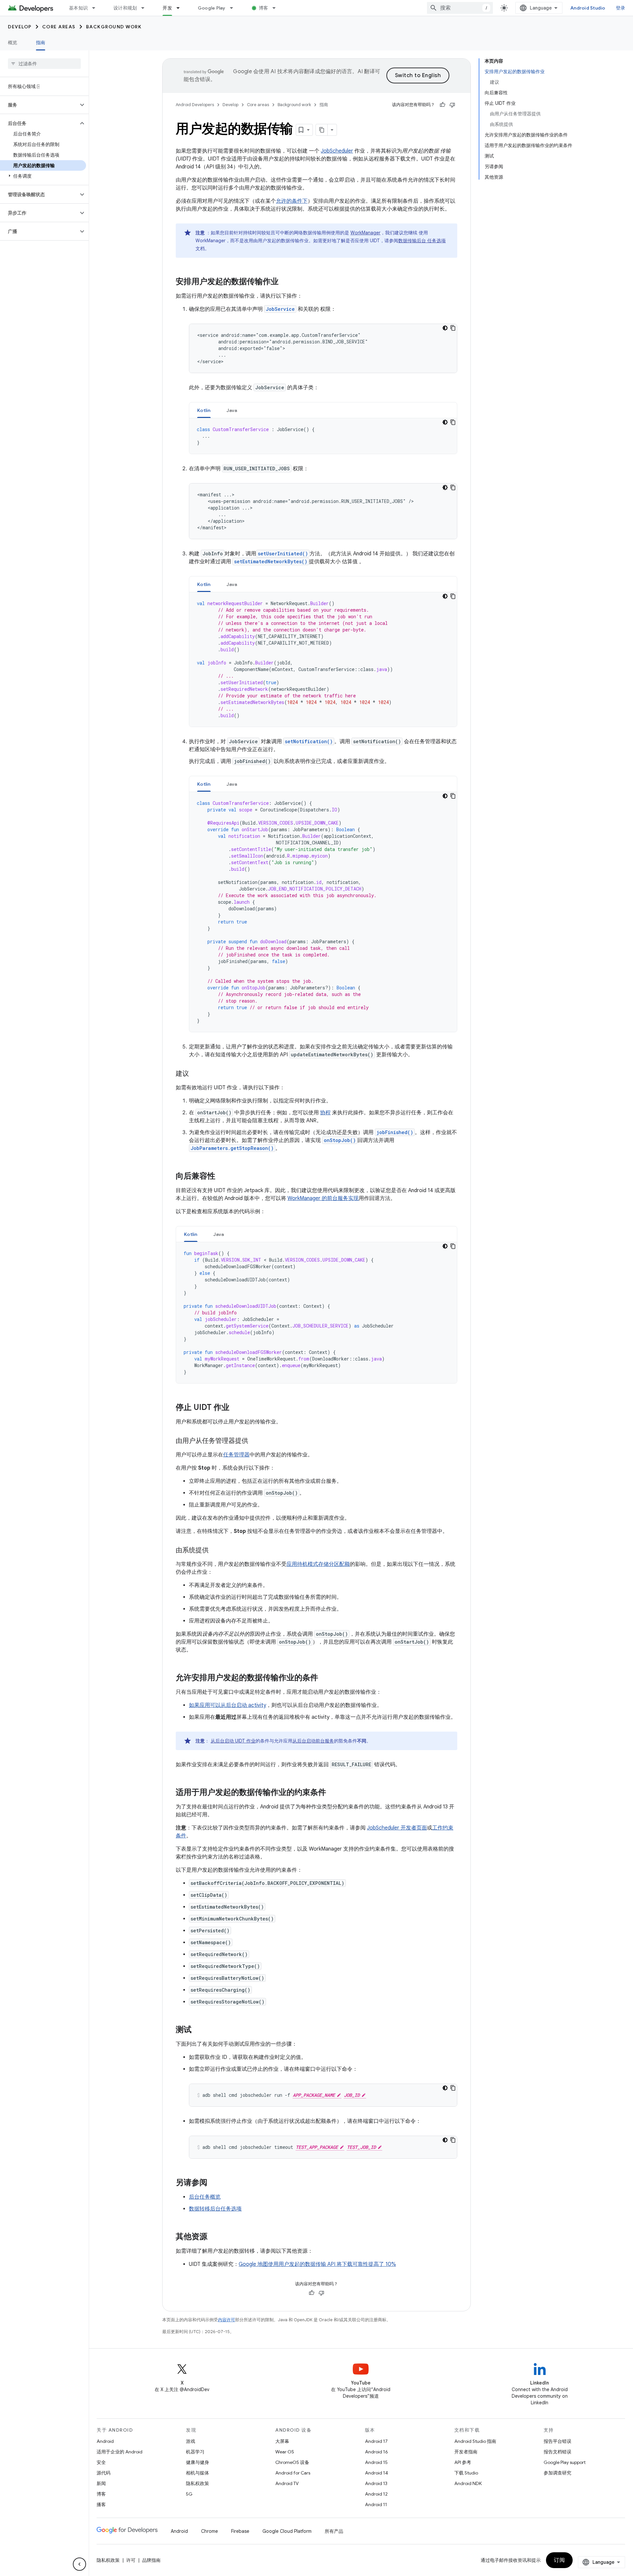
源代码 (104, 2473)
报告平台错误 (558, 2441)
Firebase (240, 2531)
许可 (131, 2560)
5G (189, 2494)
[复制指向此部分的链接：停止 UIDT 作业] (236, 1408)
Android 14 (377, 2473)
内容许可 (226, 2320)
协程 (325, 1113)
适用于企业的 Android (120, 2452)
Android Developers (195, 105)
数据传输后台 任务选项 (422, 241)
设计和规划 (125, 8)
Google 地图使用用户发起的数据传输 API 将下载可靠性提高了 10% (317, 2264)
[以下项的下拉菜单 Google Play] (234, 8)
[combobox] (460, 8)
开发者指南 (466, 2452)
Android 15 (376, 2462)
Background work (114, 27)
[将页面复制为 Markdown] (322, 130)
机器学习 (195, 2452)
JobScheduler (337, 151)
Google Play (212, 8)
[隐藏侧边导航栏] (79, 2564)
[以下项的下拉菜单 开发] (181, 8)
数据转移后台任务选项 (215, 2209)
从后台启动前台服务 (313, 1741)
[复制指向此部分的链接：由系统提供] (215, 1551)
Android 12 (376, 2494)
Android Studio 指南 (475, 2441)
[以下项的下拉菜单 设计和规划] (146, 8)
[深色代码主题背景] (445, 328)
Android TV (287, 2483)
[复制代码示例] (453, 328)
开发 (167, 8)
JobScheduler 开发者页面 (397, 1828)
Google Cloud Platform (287, 2531)
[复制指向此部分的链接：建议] (196, 1074)
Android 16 (377, 2452)
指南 (41, 43)
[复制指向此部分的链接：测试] (198, 2030)
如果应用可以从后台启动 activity (227, 1705)
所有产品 (334, 2531)
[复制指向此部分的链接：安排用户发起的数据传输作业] (285, 282)
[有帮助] (442, 105)
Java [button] (232, 410)
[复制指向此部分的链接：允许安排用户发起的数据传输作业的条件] (325, 1678)
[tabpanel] (323, 436)
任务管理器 (236, 1455)
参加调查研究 (558, 2473)
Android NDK (468, 2483)
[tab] (204, 410)
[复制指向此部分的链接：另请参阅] (214, 2183)
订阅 (559, 2560)
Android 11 (376, 2504)
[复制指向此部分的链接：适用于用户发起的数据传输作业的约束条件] (333, 1793)
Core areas (59, 27)
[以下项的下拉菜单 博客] (277, 8)
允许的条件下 (292, 201)
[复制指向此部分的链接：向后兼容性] (222, 1177)
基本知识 (78, 8)
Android (105, 2441)
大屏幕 (282, 2441)
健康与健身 (197, 2462)
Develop (20, 27)
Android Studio (588, 8)
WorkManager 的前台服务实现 (323, 1198)
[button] (39, 105)
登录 (621, 8)
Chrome (210, 2531)
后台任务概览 (205, 2197)
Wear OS (285, 2452)
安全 (101, 2462)
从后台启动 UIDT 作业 (233, 1741)
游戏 (191, 2441)
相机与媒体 (197, 2473)
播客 (101, 2504)
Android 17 (376, 2441)
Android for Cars (293, 2473)
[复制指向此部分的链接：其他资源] (214, 2237)
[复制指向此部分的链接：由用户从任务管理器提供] (255, 1441)
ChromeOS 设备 (292, 2462)
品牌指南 (151, 2560)
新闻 (101, 2483)
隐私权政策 (197, 2483)
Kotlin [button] (204, 410)
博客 (264, 8)
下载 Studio (466, 2473)
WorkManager (365, 233)
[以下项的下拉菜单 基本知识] (97, 8)
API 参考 (463, 2462)
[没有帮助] (452, 105)
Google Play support (565, 2462)
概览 (13, 43)
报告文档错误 (558, 2452)
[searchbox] (44, 64)
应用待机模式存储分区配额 (318, 1564)
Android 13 (376, 2483)
